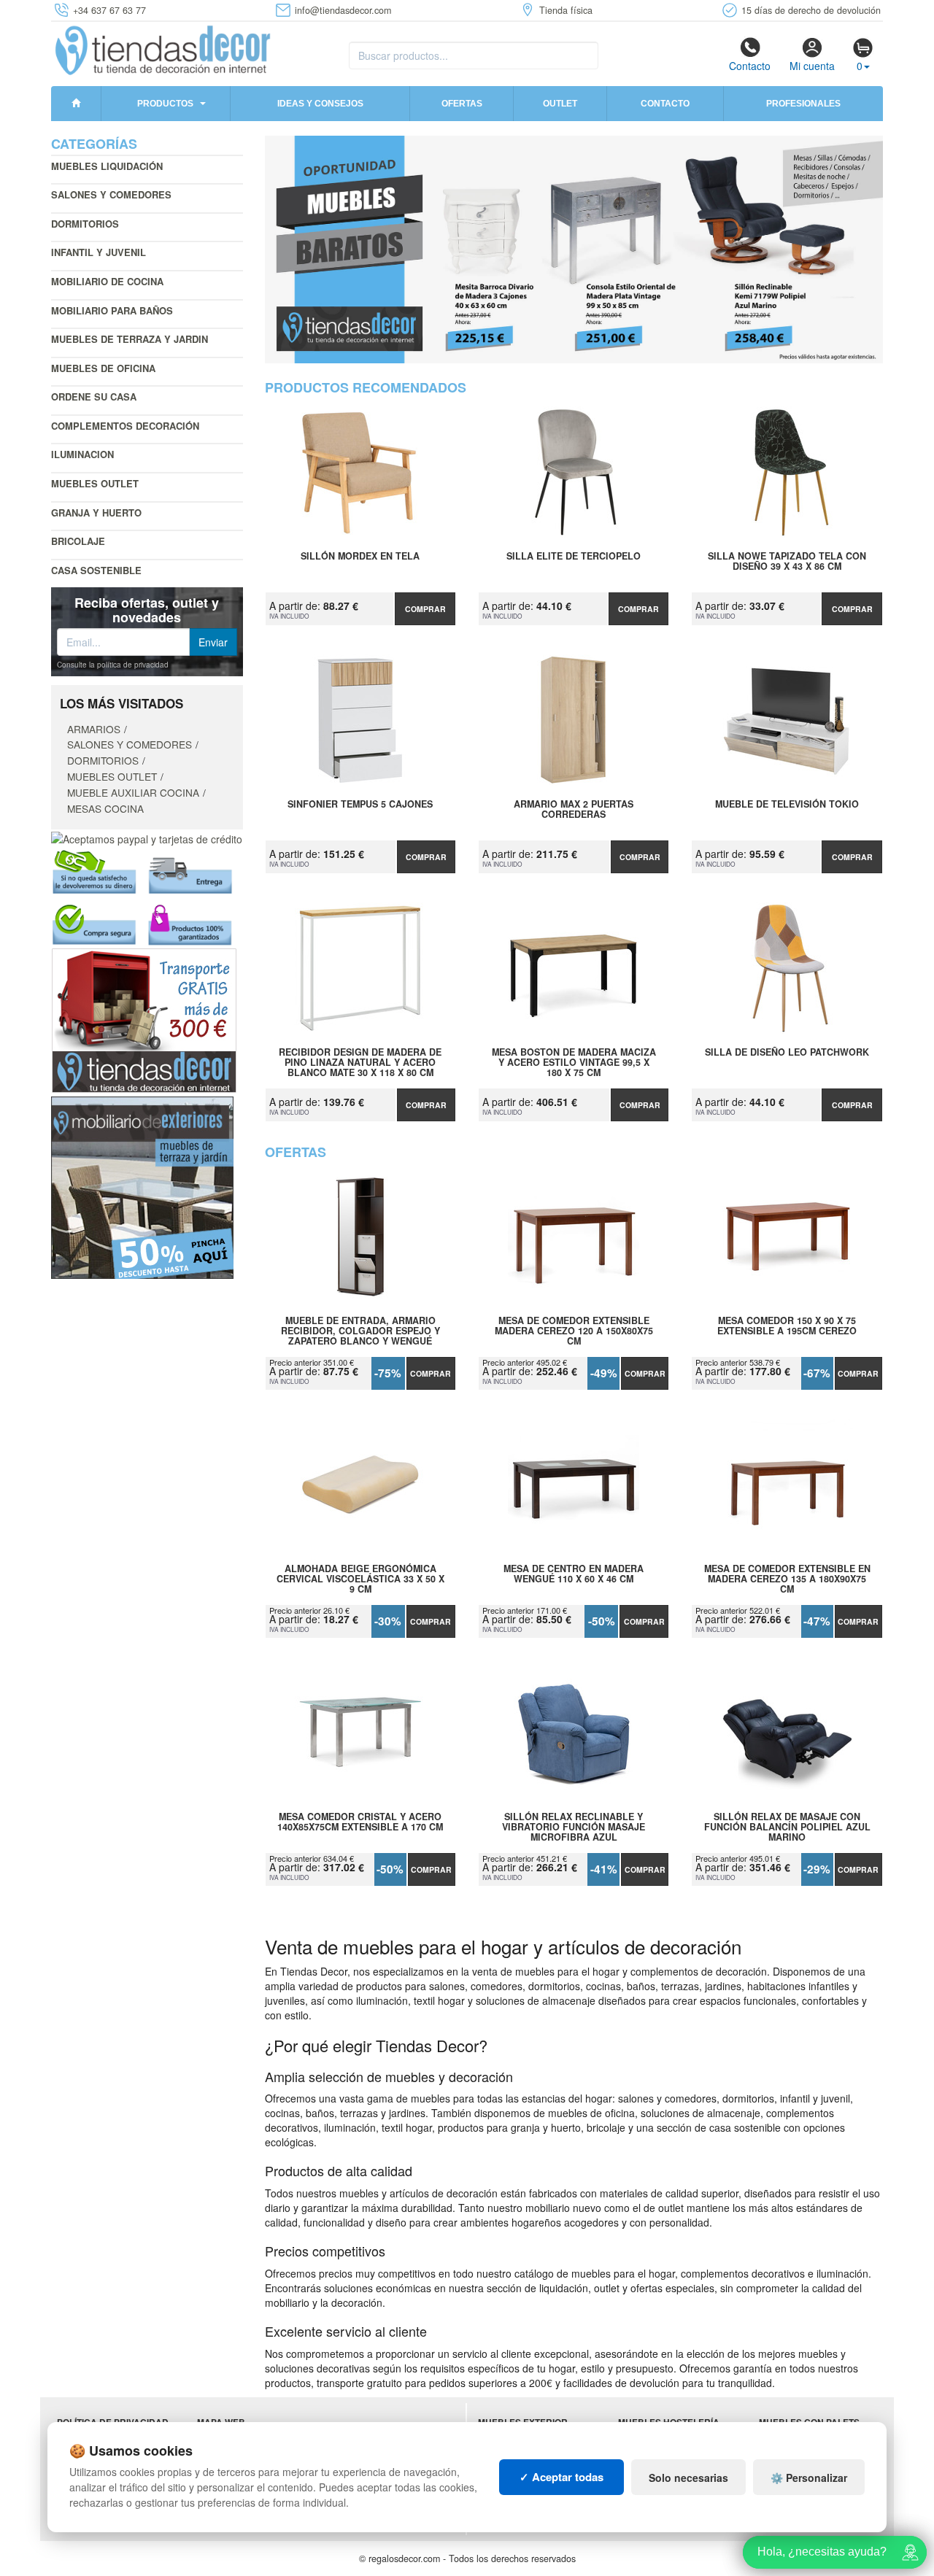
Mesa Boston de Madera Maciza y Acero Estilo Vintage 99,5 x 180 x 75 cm (574, 1062)
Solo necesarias (688, 2478)
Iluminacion (82, 454)
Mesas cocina (105, 808)
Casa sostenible (96, 570)
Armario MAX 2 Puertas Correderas (574, 810)
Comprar (425, 609)
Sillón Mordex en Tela (360, 557)
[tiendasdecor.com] (164, 49)
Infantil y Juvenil (99, 252)
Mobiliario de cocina (107, 281)
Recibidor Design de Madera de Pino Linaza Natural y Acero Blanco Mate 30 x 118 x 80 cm (360, 1062)
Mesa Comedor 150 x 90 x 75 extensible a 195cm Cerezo (787, 1326)
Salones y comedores (111, 194)
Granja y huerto (96, 513)
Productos (165, 104)
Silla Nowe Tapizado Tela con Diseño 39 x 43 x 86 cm (787, 562)
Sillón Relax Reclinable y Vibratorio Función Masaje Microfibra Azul (574, 1827)
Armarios (94, 729)
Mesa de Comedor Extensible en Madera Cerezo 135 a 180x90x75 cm (787, 1579)
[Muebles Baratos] (574, 250)
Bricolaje (78, 541)
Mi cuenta (812, 66)
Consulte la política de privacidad (113, 665)
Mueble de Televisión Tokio (787, 805)
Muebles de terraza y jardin (130, 339)
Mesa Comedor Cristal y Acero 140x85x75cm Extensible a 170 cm (360, 1822)
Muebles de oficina (103, 368)
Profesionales (803, 104)
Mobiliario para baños (112, 310)
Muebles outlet (95, 483)
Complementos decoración (125, 426)
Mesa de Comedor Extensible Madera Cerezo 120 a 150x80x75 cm (574, 1331)
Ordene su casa (94, 397)
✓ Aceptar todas (561, 2477)
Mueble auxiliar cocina (133, 792)
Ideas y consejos (320, 104)
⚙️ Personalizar (809, 2478)
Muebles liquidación (107, 166)
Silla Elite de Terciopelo (574, 557)
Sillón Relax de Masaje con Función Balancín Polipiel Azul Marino (787, 1827)
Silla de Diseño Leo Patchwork (787, 1053)
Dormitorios (85, 224)
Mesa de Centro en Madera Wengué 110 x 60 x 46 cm (574, 1574)
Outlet (560, 104)
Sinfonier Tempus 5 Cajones (360, 805)
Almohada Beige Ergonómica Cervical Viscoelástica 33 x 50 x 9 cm (360, 1579)
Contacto (750, 66)
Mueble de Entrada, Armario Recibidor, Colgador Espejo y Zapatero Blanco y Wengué (360, 1331)
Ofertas (462, 104)
